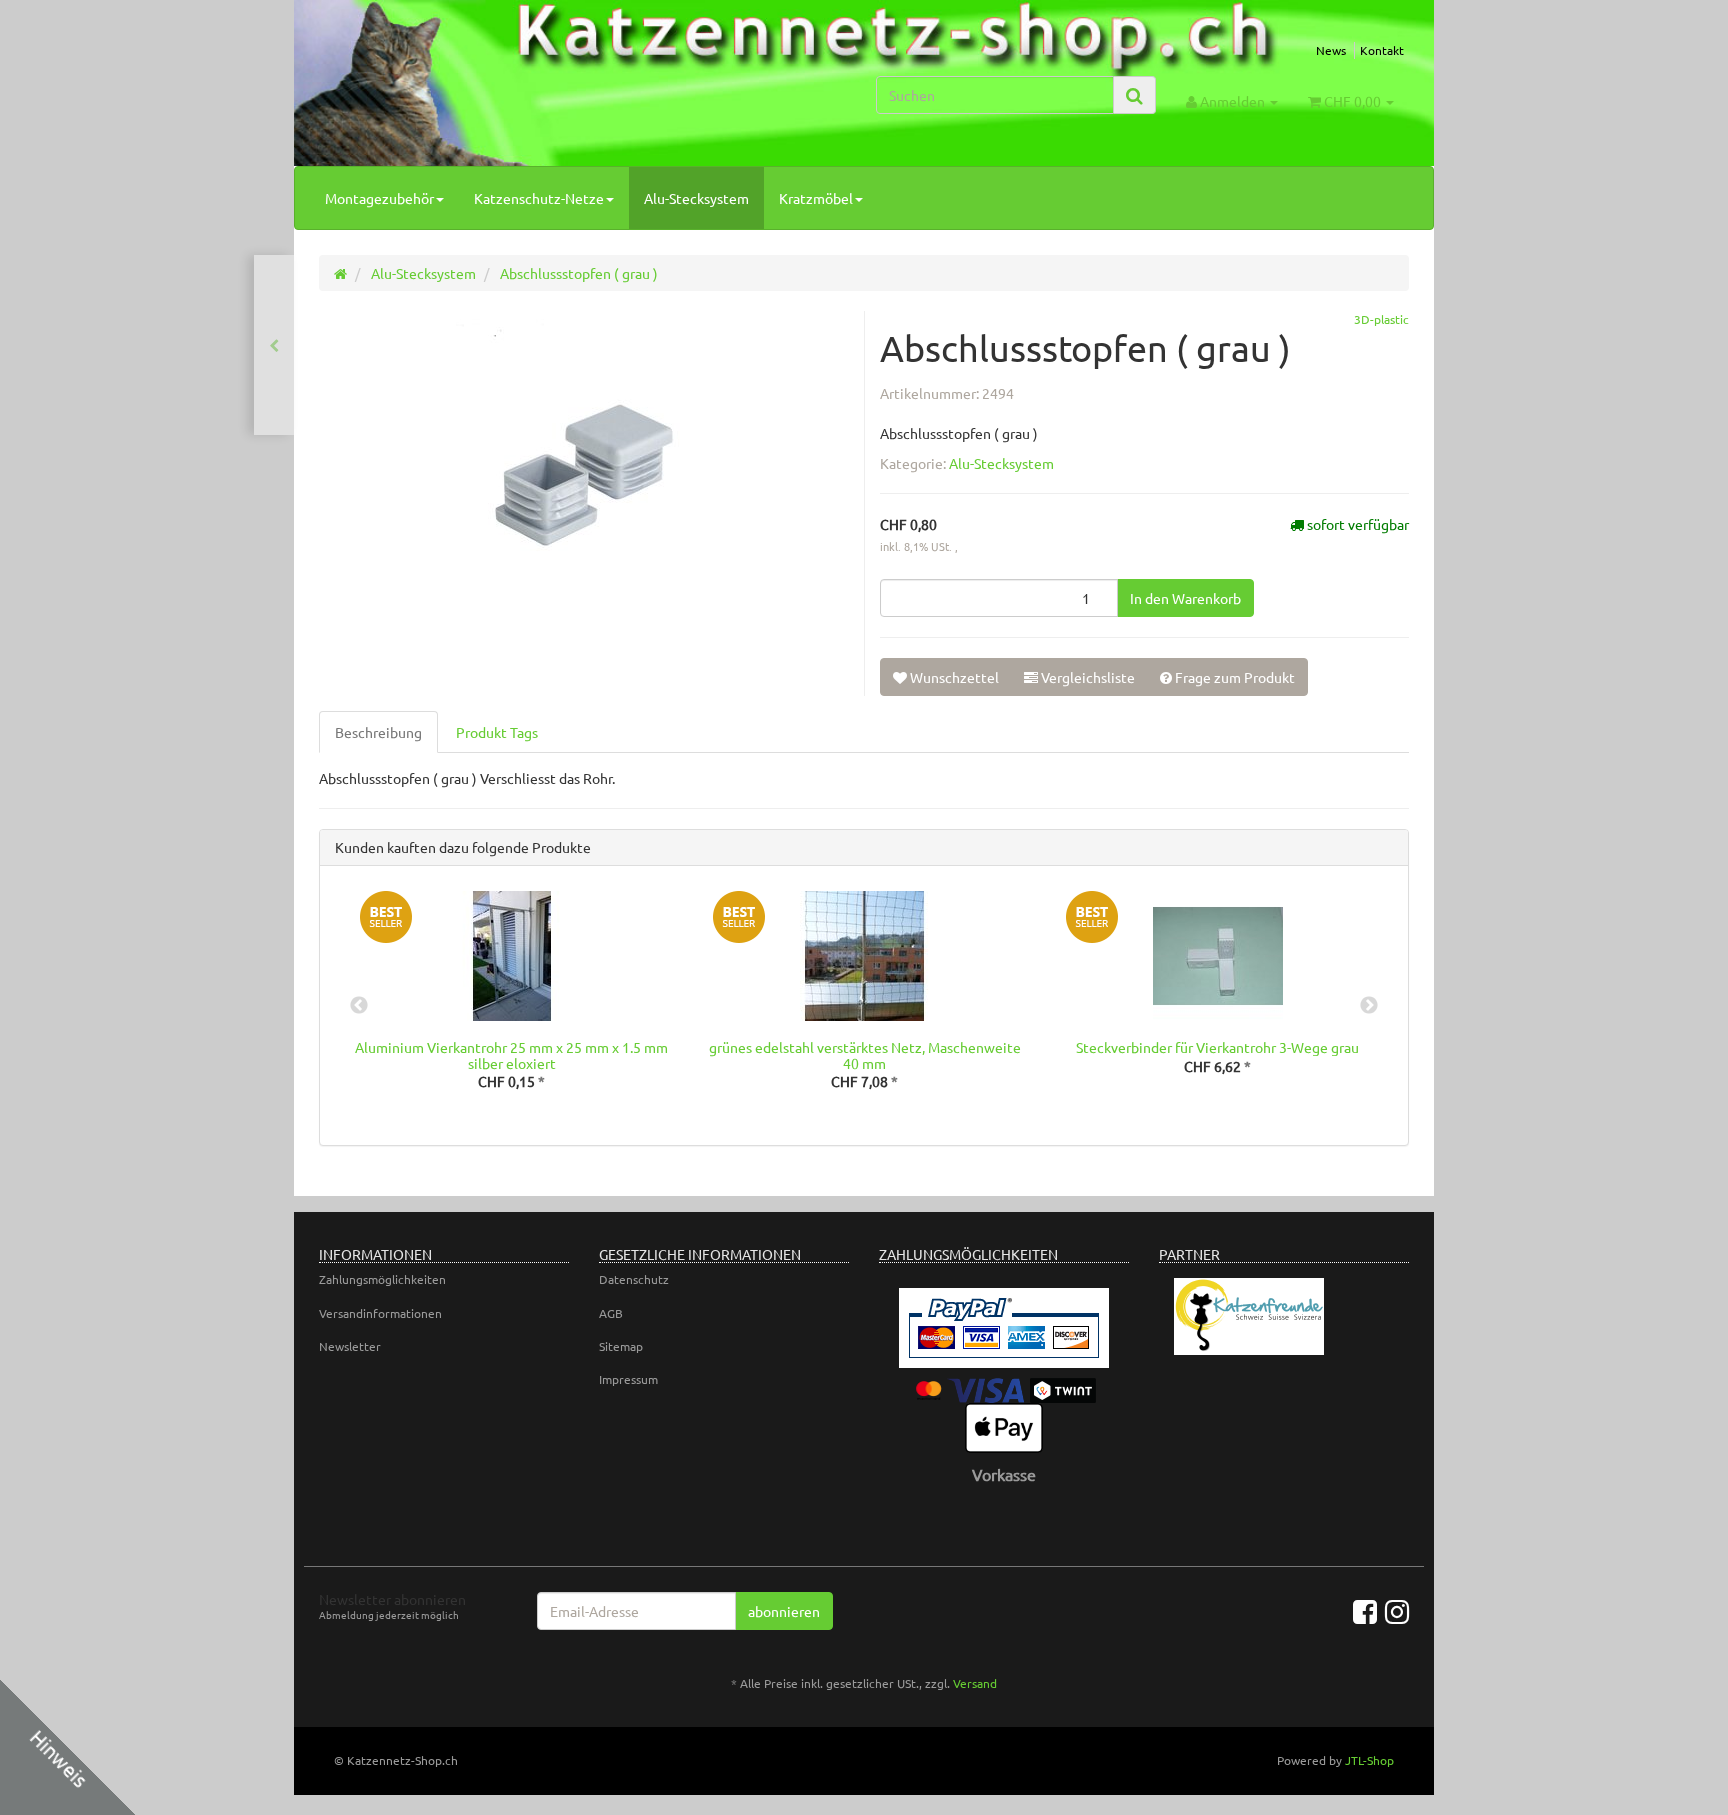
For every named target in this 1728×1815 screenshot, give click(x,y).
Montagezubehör (379, 198)
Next (1369, 1006)
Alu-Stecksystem (696, 198)
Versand (975, 1683)
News (1331, 50)
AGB (611, 1313)
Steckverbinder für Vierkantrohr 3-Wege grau (1217, 1047)
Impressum (628, 1379)
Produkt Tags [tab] (497, 732)
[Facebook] (1365, 1611)
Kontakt (1382, 50)
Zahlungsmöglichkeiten (382, 1279)
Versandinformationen (380, 1313)
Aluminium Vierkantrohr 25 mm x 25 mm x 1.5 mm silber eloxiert (511, 1054)
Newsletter (350, 1346)
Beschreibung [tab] (378, 732)
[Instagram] (1397, 1611)
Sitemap (621, 1346)
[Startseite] (340, 273)
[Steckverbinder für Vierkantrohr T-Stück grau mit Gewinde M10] (274, 345)
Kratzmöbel (816, 198)
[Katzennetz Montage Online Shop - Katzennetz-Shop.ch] (490, 88)
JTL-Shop (1369, 1760)
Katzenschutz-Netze (539, 198)
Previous (359, 1006)
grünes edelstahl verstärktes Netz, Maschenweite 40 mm (865, 1054)
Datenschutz (634, 1279)
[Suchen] (1134, 95)
